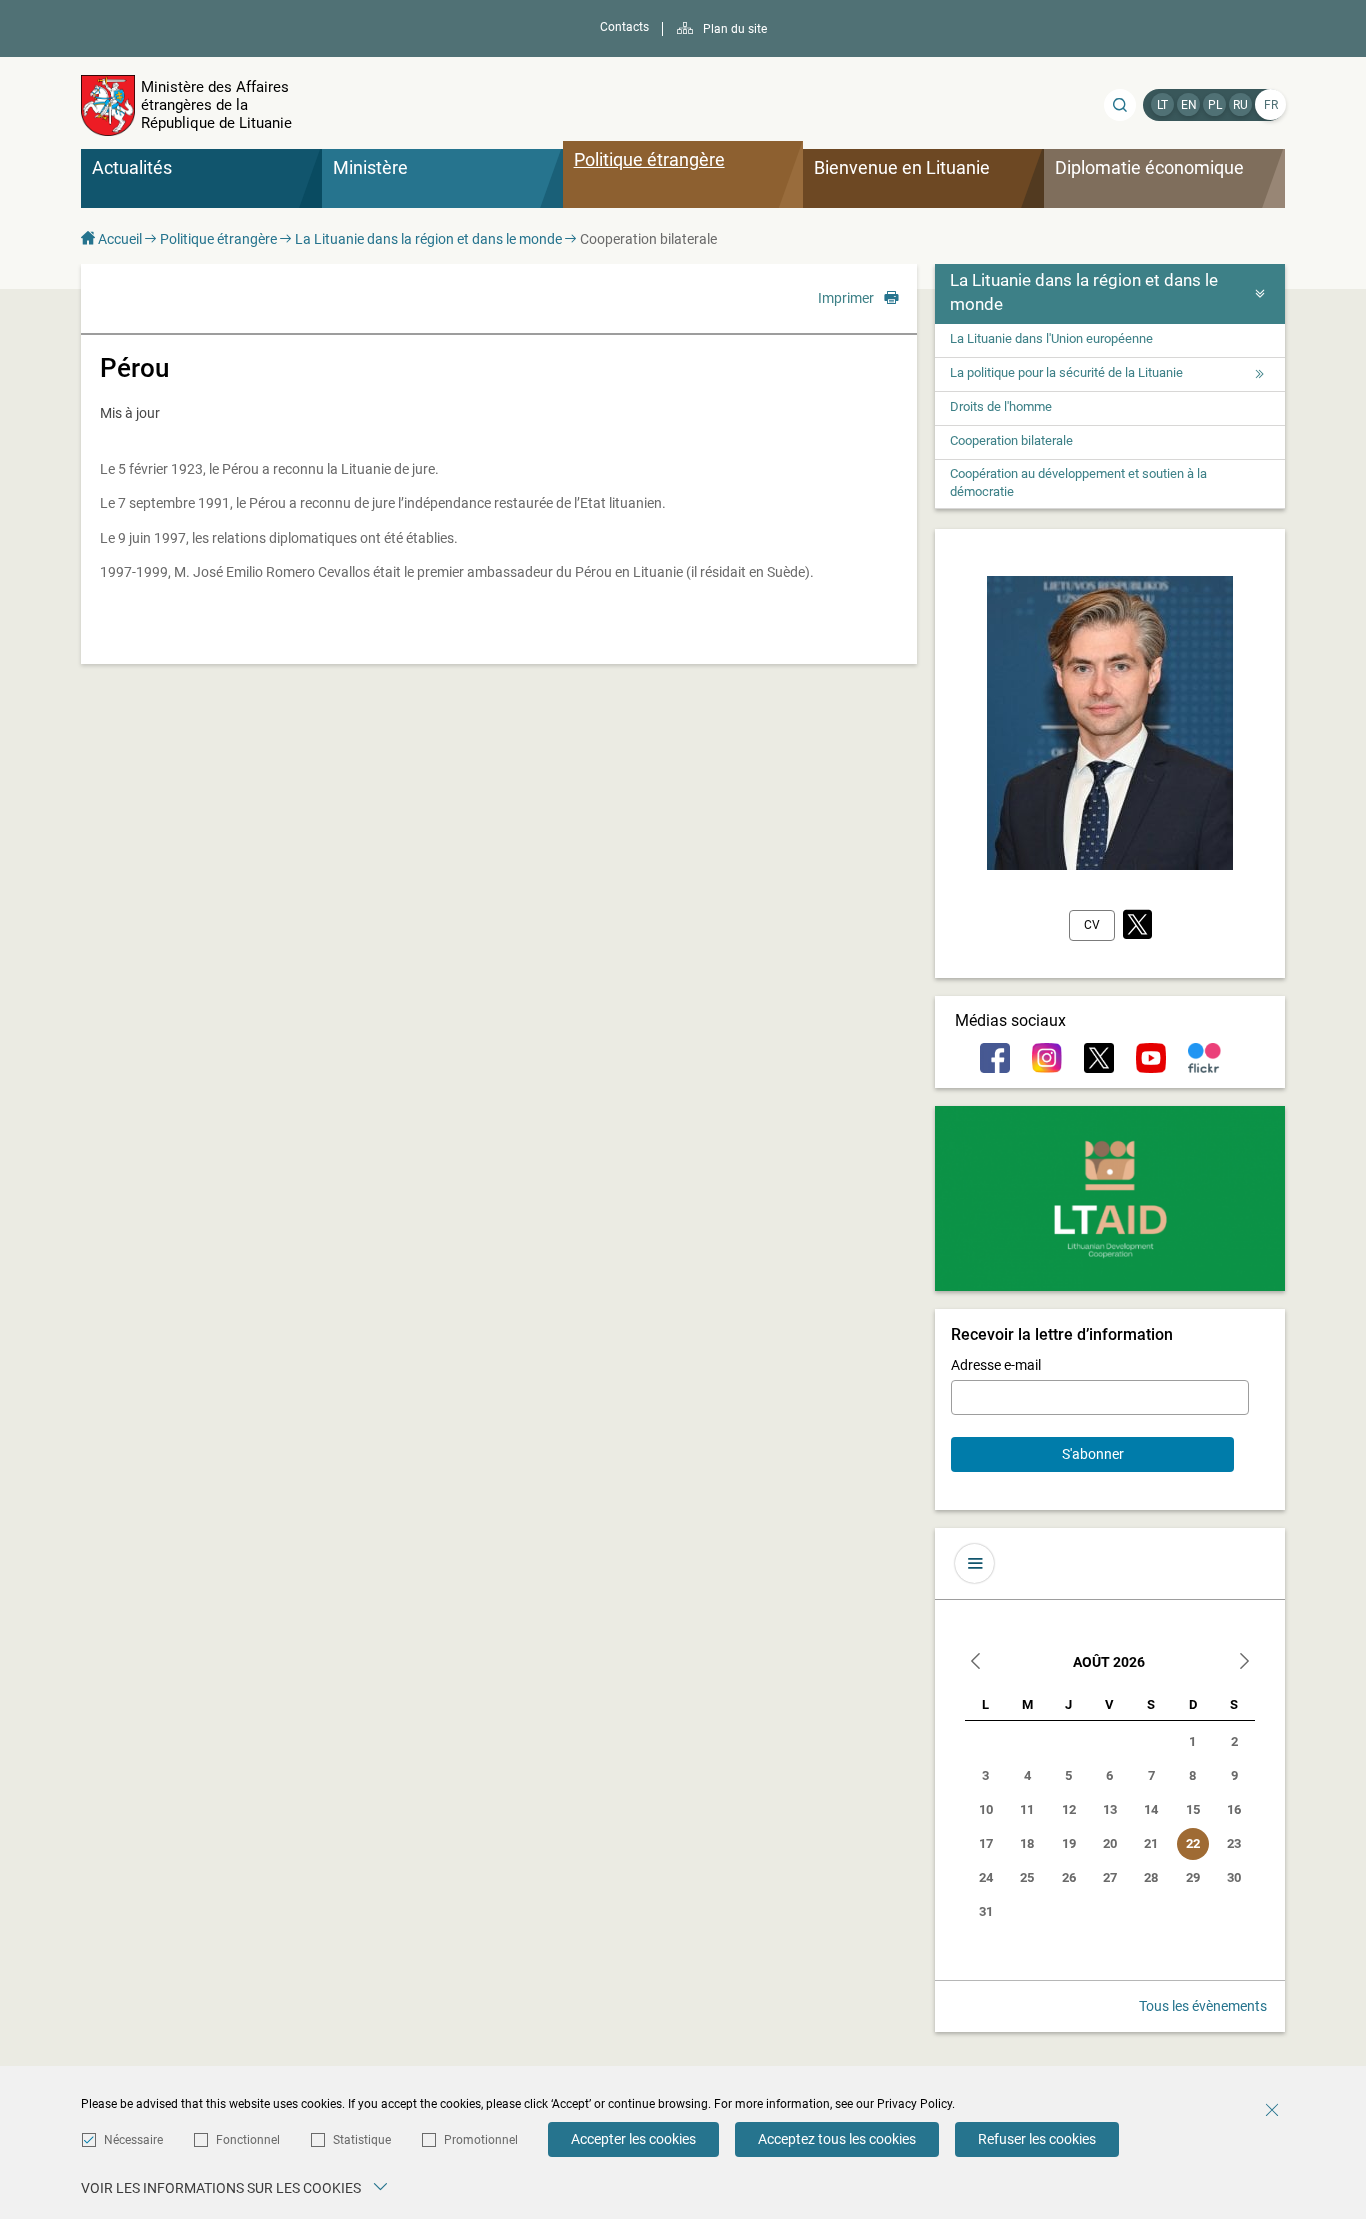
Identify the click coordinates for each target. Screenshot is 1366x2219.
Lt (1162, 105)
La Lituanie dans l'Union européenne (1051, 338)
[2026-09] (1244, 1663)
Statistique (362, 2140)
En (1189, 105)
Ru (1240, 105)
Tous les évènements (1203, 2006)
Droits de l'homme (1001, 406)
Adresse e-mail (996, 1365)
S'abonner (1093, 1454)
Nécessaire (133, 2140)
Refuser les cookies (1037, 2139)
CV (1092, 925)
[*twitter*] (1137, 925)
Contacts (624, 27)
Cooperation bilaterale (1011, 440)
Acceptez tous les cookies (837, 2139)
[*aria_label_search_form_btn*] (1120, 105)
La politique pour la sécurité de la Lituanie (1066, 372)
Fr (1271, 105)
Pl (1215, 105)
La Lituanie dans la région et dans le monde (428, 239)
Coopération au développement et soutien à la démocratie (1078, 482)
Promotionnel (481, 2140)
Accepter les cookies (633, 2139)
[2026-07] (976, 1663)
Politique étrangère (218, 239)
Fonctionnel (248, 2140)
